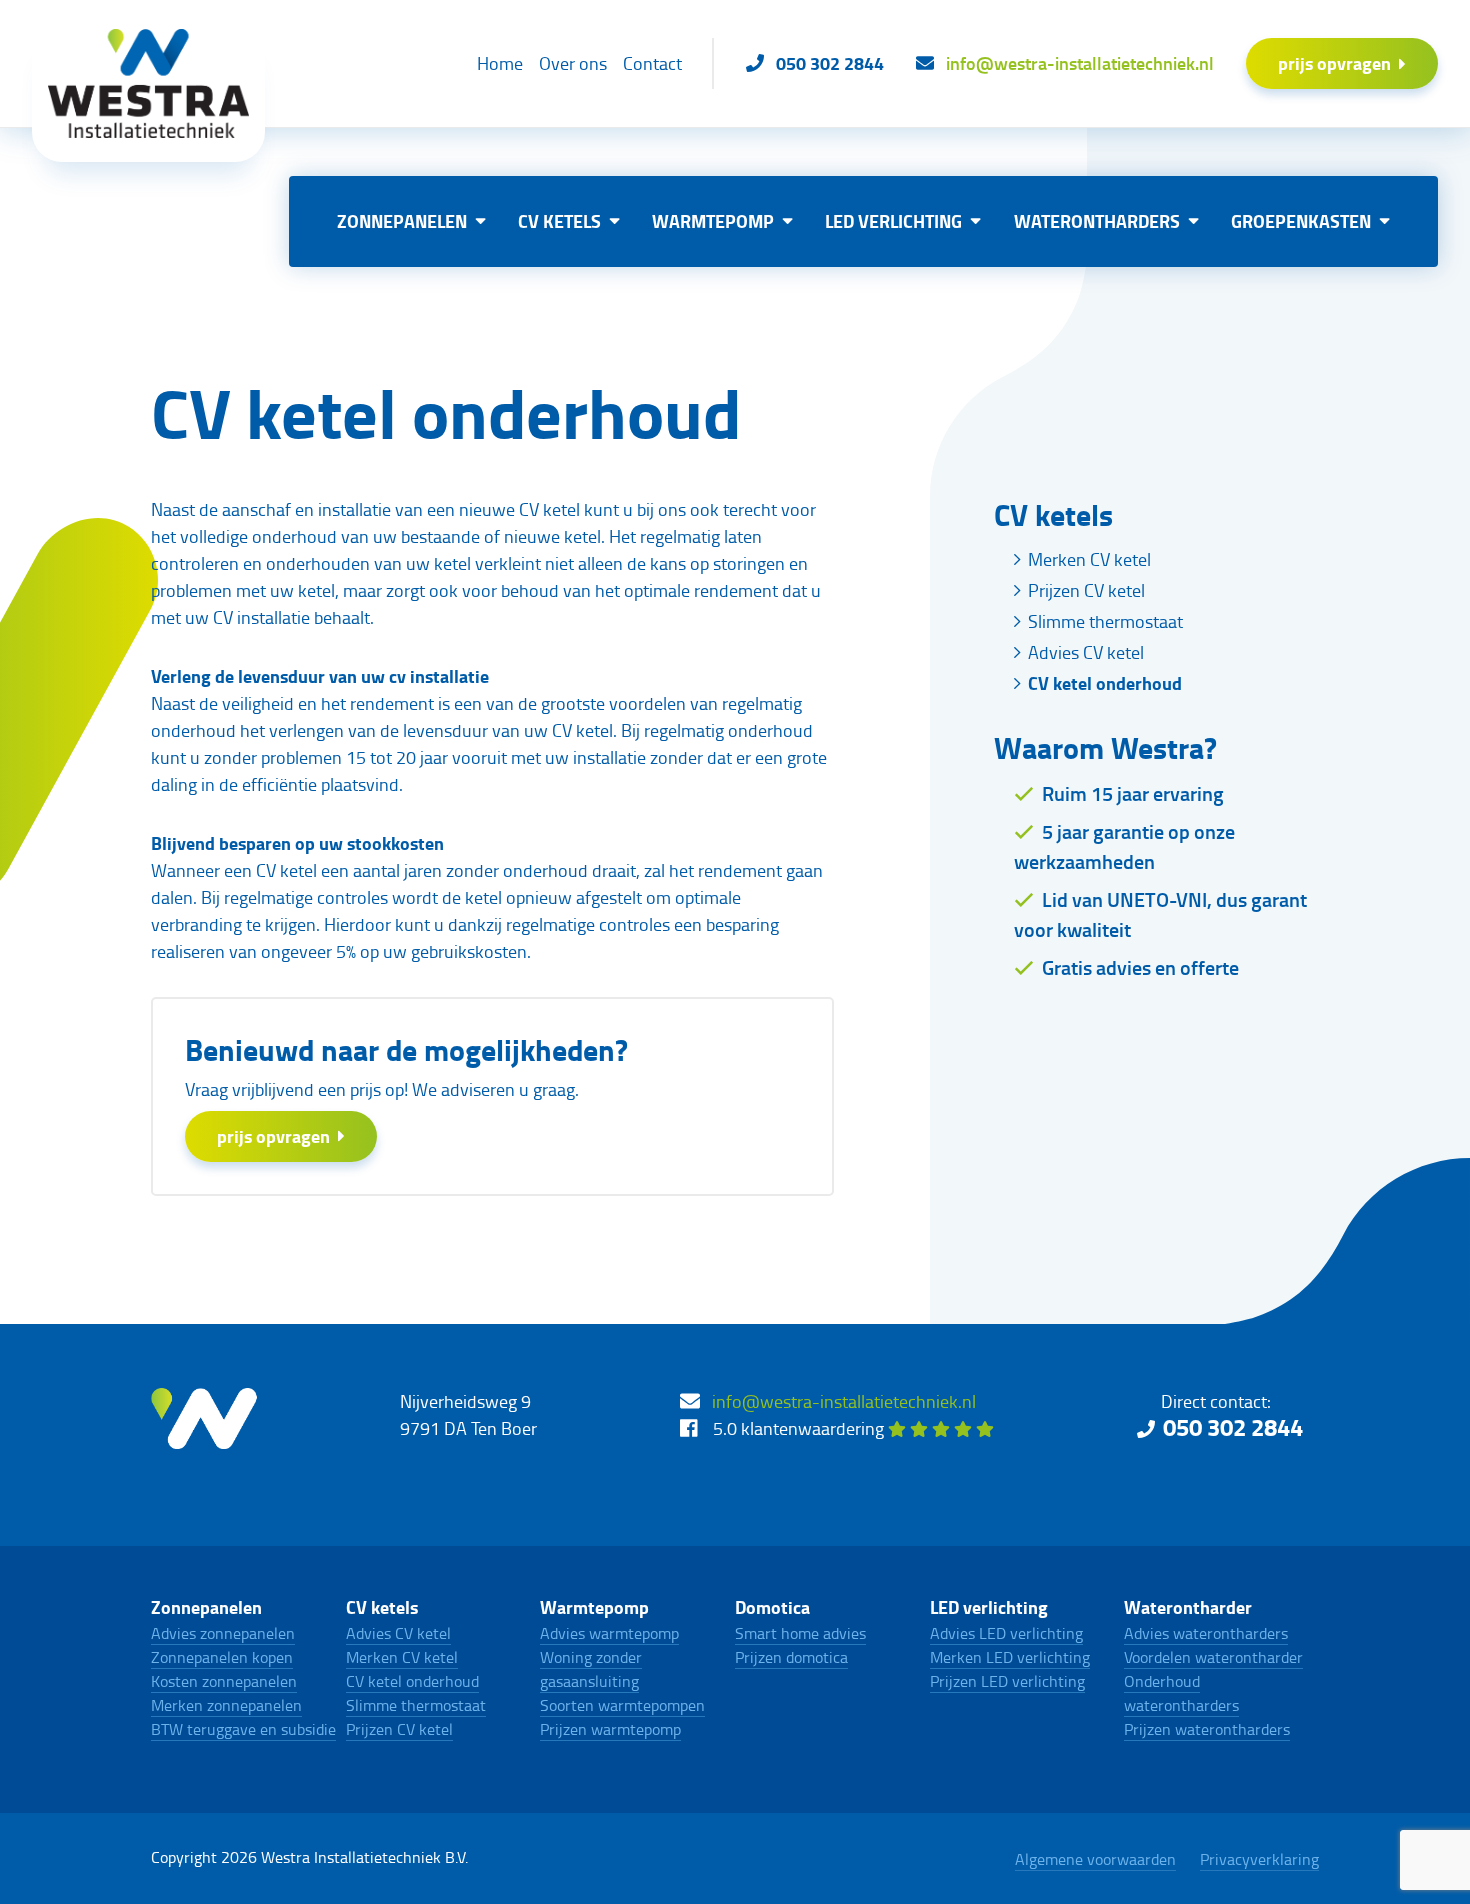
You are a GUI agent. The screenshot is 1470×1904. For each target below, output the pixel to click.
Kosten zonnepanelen (224, 1681)
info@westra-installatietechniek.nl (844, 1401)
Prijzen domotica (791, 1657)
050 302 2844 (1233, 1426)
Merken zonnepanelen (226, 1705)
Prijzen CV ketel (1086, 590)
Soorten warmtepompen (622, 1705)
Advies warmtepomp (609, 1633)
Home (500, 63)
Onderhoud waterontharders (1181, 1693)
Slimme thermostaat (1105, 621)
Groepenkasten (1301, 221)
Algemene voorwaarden (1095, 1859)
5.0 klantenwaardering (800, 1428)
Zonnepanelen (402, 221)
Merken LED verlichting (1010, 1657)
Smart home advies (800, 1633)
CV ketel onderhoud (1105, 683)
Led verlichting (893, 221)
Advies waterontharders (1206, 1633)
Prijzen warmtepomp (610, 1729)
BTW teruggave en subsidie (243, 1729)
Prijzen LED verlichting (1007, 1681)
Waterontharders (1097, 221)
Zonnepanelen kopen (222, 1657)
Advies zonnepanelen (223, 1633)
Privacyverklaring (1259, 1859)
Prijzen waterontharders (1207, 1729)
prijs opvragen (1334, 63)
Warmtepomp (713, 221)
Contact (652, 63)
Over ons (573, 63)
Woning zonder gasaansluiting (591, 1669)
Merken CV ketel (1089, 559)
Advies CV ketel (1086, 652)
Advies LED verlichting (1006, 1633)
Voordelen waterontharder (1213, 1657)
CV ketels (559, 221)
